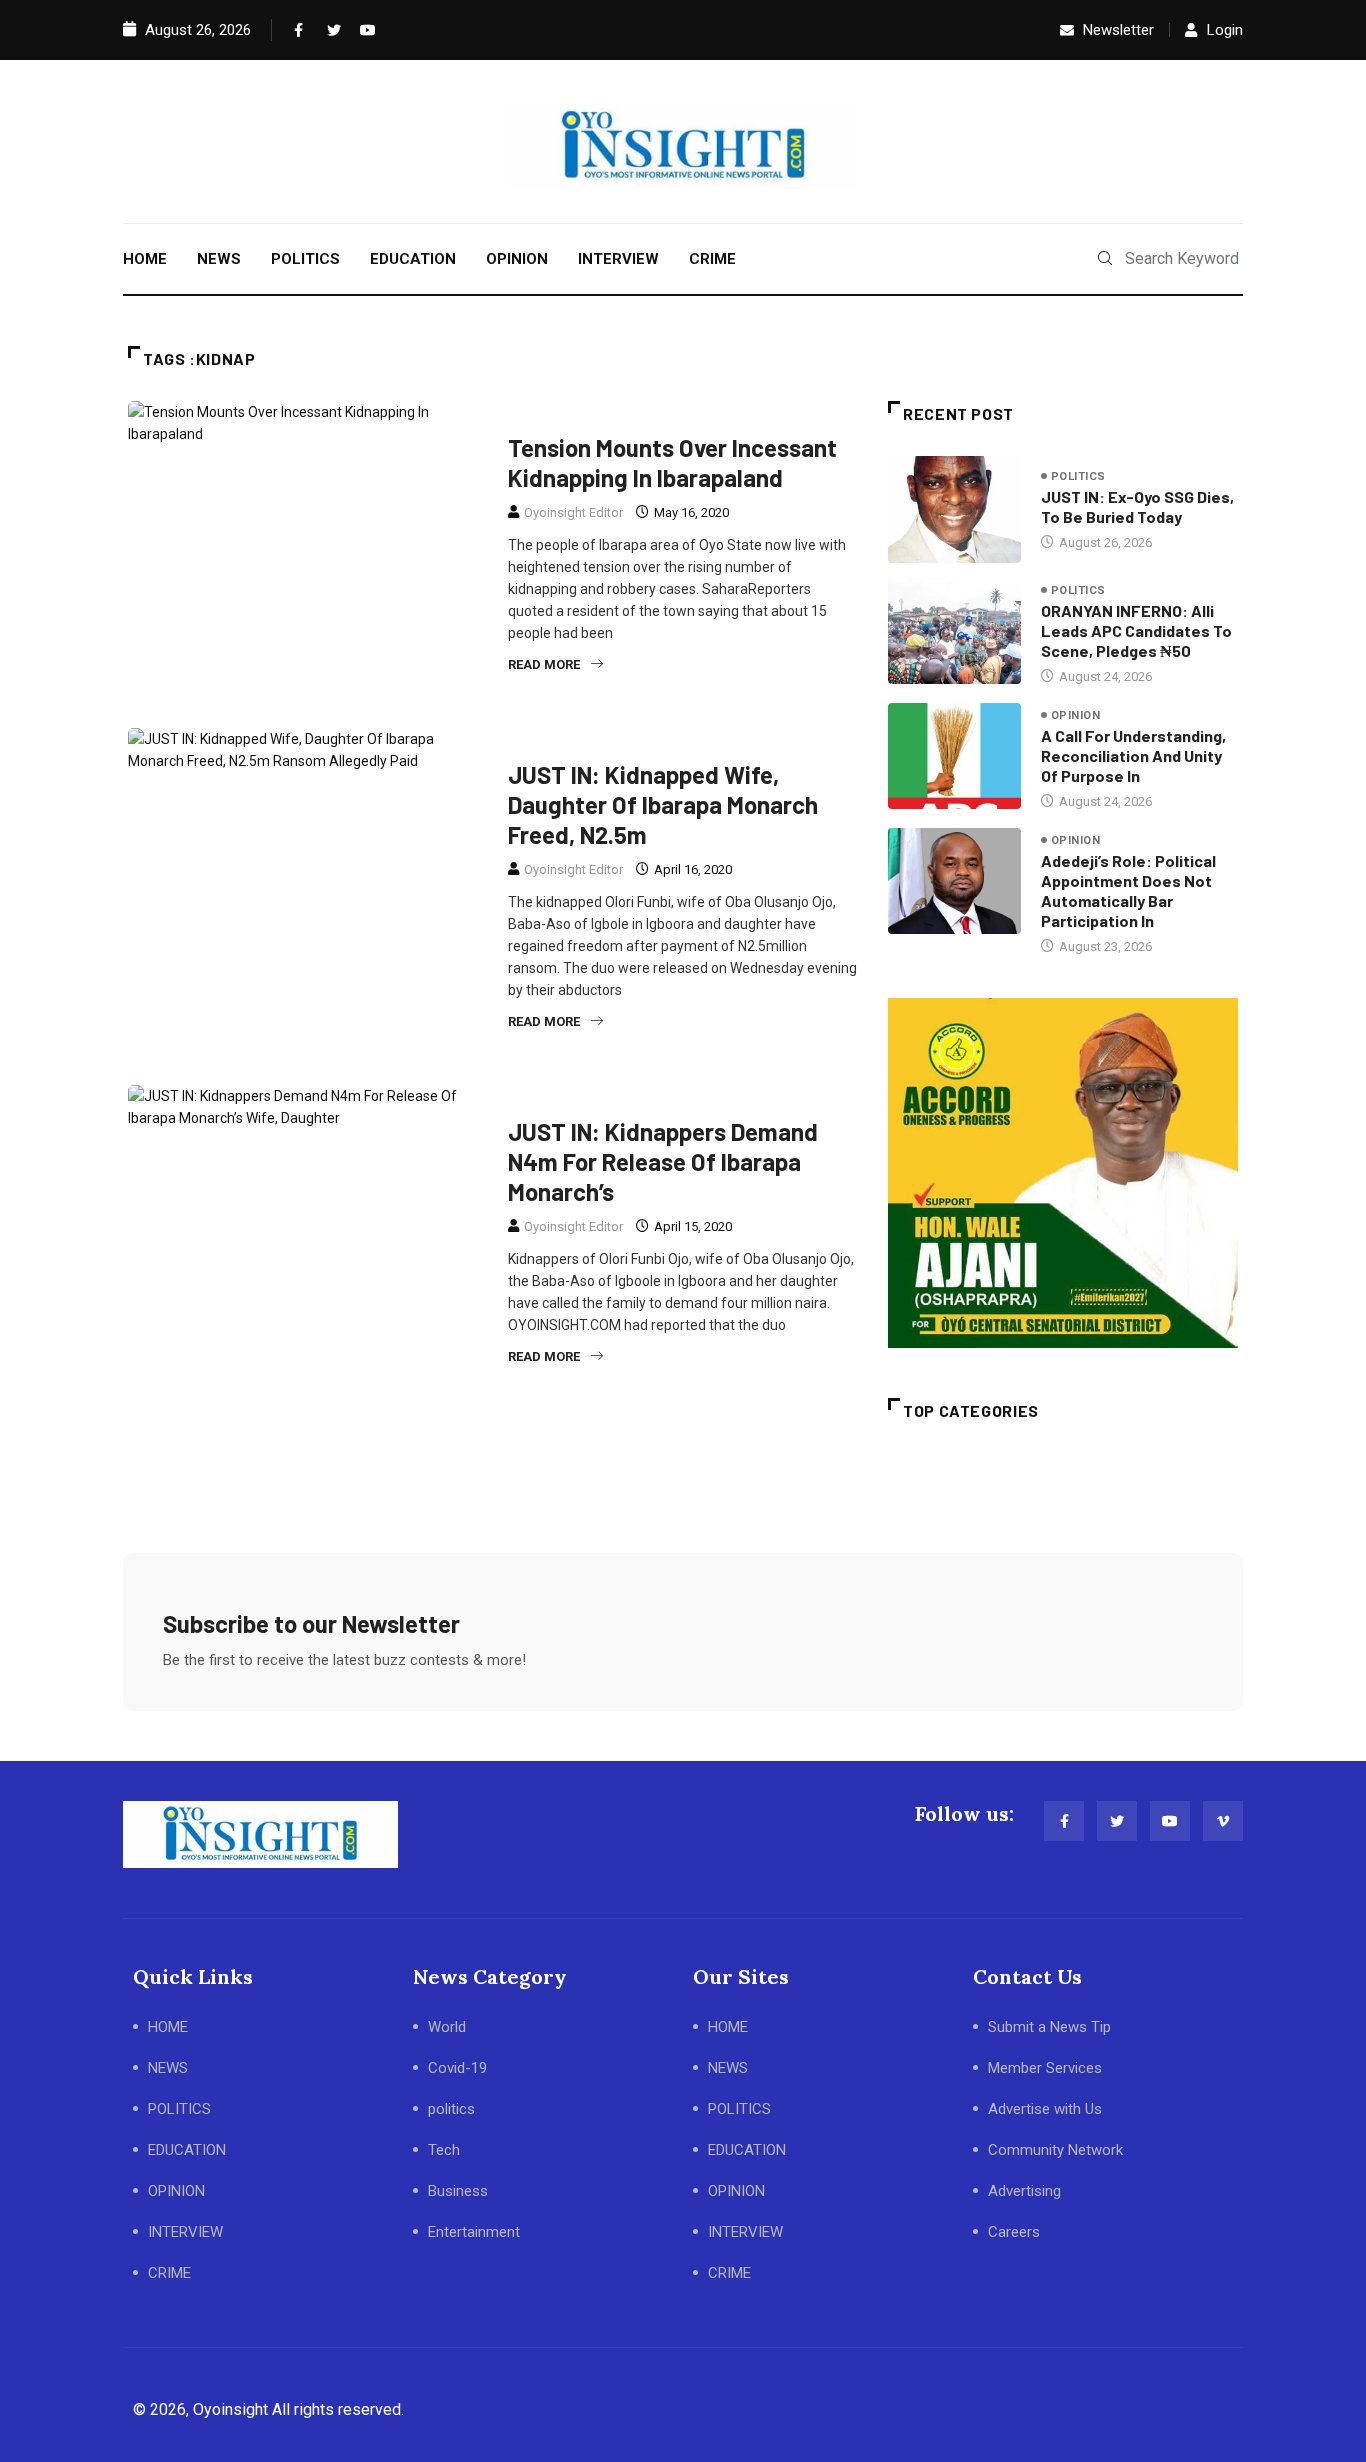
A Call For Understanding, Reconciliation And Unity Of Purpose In (1133, 755)
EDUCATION (413, 259)
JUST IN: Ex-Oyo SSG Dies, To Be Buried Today (1137, 506)
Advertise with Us (1045, 2109)
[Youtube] (363, 30)
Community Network (1055, 2150)
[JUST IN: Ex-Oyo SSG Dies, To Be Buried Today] (954, 509)
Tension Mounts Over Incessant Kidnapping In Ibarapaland (672, 462)
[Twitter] (330, 30)
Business (458, 2191)
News (535, 413)
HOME (145, 259)
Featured (608, 740)
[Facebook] (297, 30)
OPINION (517, 259)
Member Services (1045, 2068)
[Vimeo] (1223, 1821)
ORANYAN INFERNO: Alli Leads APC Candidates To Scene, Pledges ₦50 (1136, 630)
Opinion (1075, 715)
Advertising (1024, 2191)
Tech (444, 2150)
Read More (544, 664)
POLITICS (305, 259)
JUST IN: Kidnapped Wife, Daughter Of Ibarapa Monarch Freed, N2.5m (663, 804)
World (447, 2027)
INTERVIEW (618, 259)
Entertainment (474, 2232)
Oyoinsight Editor (573, 512)
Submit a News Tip (1049, 2027)
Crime (536, 740)
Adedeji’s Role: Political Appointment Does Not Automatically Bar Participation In (1128, 890)
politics (1078, 476)
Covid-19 (457, 2068)
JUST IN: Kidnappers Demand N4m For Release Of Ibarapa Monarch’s (663, 1161)
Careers (1014, 2232)
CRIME (712, 259)
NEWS (219, 259)
